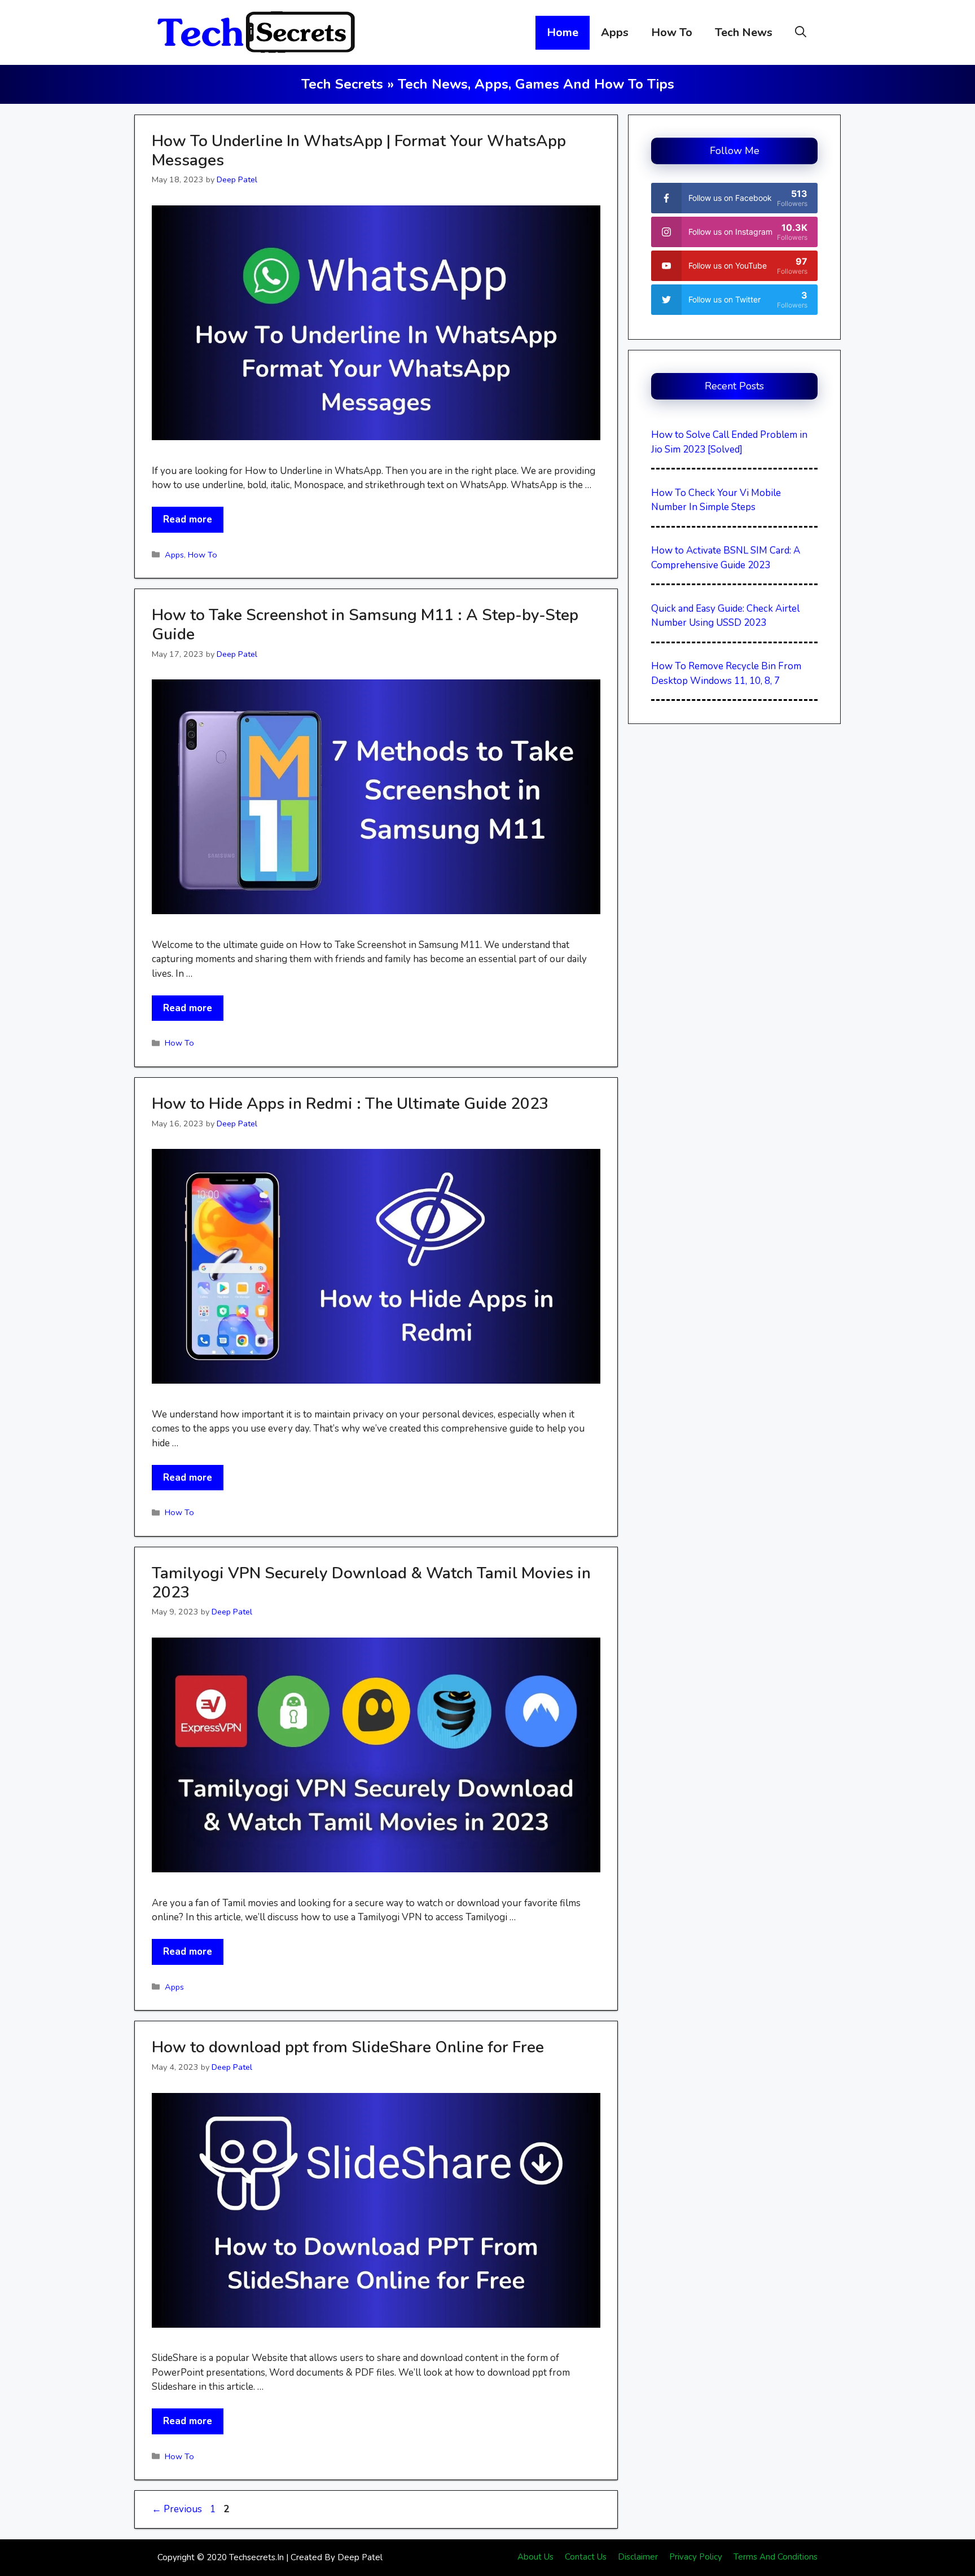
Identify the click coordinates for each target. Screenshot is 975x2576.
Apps (615, 32)
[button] (801, 33)
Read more (188, 519)
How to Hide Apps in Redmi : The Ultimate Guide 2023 (350, 1104)
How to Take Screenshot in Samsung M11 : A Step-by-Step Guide (365, 625)
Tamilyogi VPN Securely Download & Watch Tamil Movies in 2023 (371, 1583)
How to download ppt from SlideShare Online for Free (348, 2047)
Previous (177, 2509)
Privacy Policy (696, 2557)
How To (672, 32)
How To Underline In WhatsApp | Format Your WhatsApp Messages (359, 151)
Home (563, 32)
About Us (535, 2557)
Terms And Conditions (776, 2557)
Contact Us (586, 2557)
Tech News (744, 32)
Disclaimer (638, 2557)
